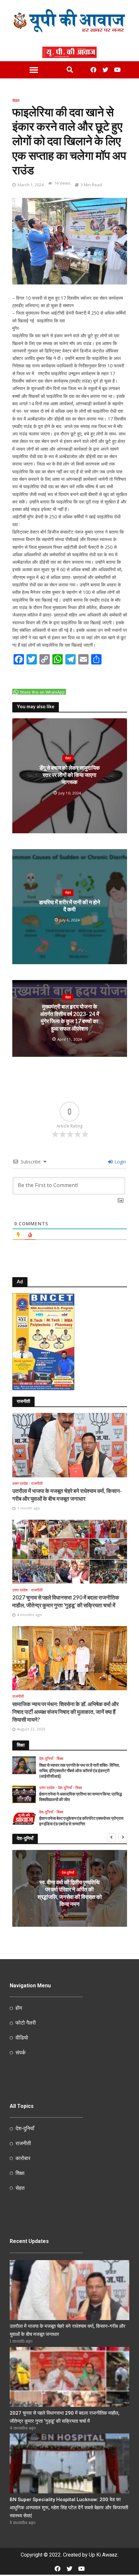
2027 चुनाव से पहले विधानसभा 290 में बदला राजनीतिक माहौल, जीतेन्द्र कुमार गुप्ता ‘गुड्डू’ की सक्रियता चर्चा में (66, 1601)
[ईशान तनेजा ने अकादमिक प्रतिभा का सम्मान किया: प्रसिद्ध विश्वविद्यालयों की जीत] (24, 1794)
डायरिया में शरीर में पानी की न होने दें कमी (69, 906)
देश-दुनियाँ (46, 1759)
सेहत (16, 101)
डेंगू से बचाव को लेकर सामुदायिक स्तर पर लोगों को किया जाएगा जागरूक (70, 775)
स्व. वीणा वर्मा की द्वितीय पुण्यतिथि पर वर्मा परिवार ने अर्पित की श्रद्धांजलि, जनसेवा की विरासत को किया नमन (70, 1893)
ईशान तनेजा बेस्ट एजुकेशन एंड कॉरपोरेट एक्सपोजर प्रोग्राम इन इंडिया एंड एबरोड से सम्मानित (81, 1821)
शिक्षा (60, 1759)
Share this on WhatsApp (42, 692)
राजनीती (37, 1484)
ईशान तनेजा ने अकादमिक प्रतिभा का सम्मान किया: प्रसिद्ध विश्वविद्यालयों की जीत (80, 1797)
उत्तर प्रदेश (20, 1484)
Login (120, 1162)
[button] (34, 70)
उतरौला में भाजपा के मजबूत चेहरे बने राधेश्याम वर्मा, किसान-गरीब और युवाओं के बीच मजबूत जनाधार (67, 1495)
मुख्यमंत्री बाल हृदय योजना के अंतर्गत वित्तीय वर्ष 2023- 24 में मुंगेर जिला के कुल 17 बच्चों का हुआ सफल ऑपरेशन (70, 1017)
